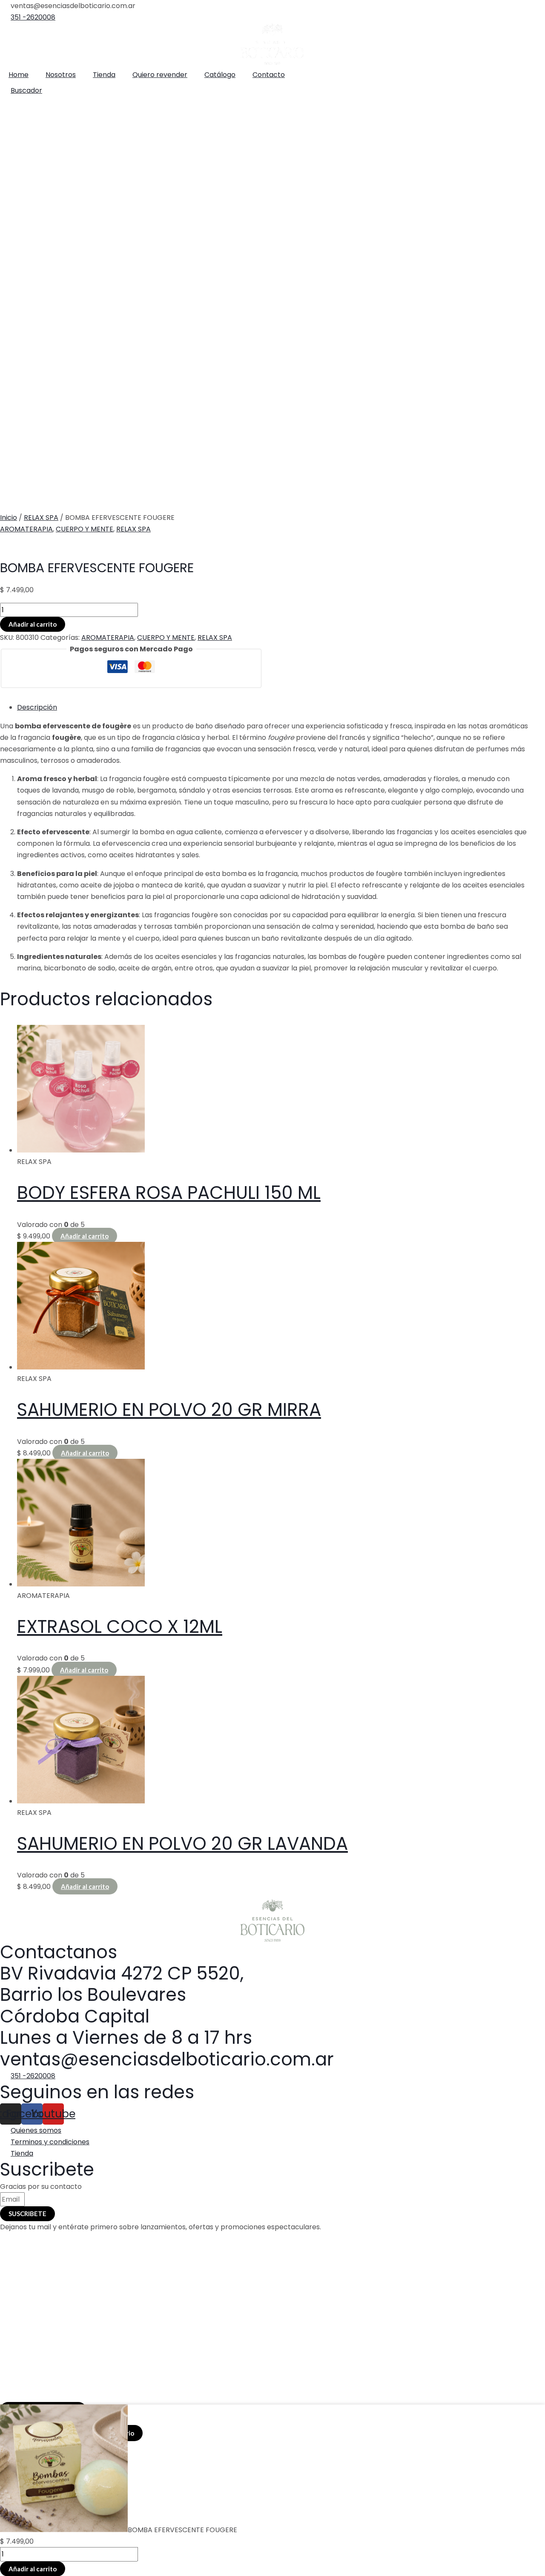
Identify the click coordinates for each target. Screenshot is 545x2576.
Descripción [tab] (37, 707)
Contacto (269, 75)
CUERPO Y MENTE (85, 529)
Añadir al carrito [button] (85, 1236)
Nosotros (61, 75)
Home (19, 75)
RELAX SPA (41, 518)
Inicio (9, 518)
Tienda (104, 75)
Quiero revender (160, 75)
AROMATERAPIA (26, 529)
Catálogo (220, 75)
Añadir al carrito (33, 624)
